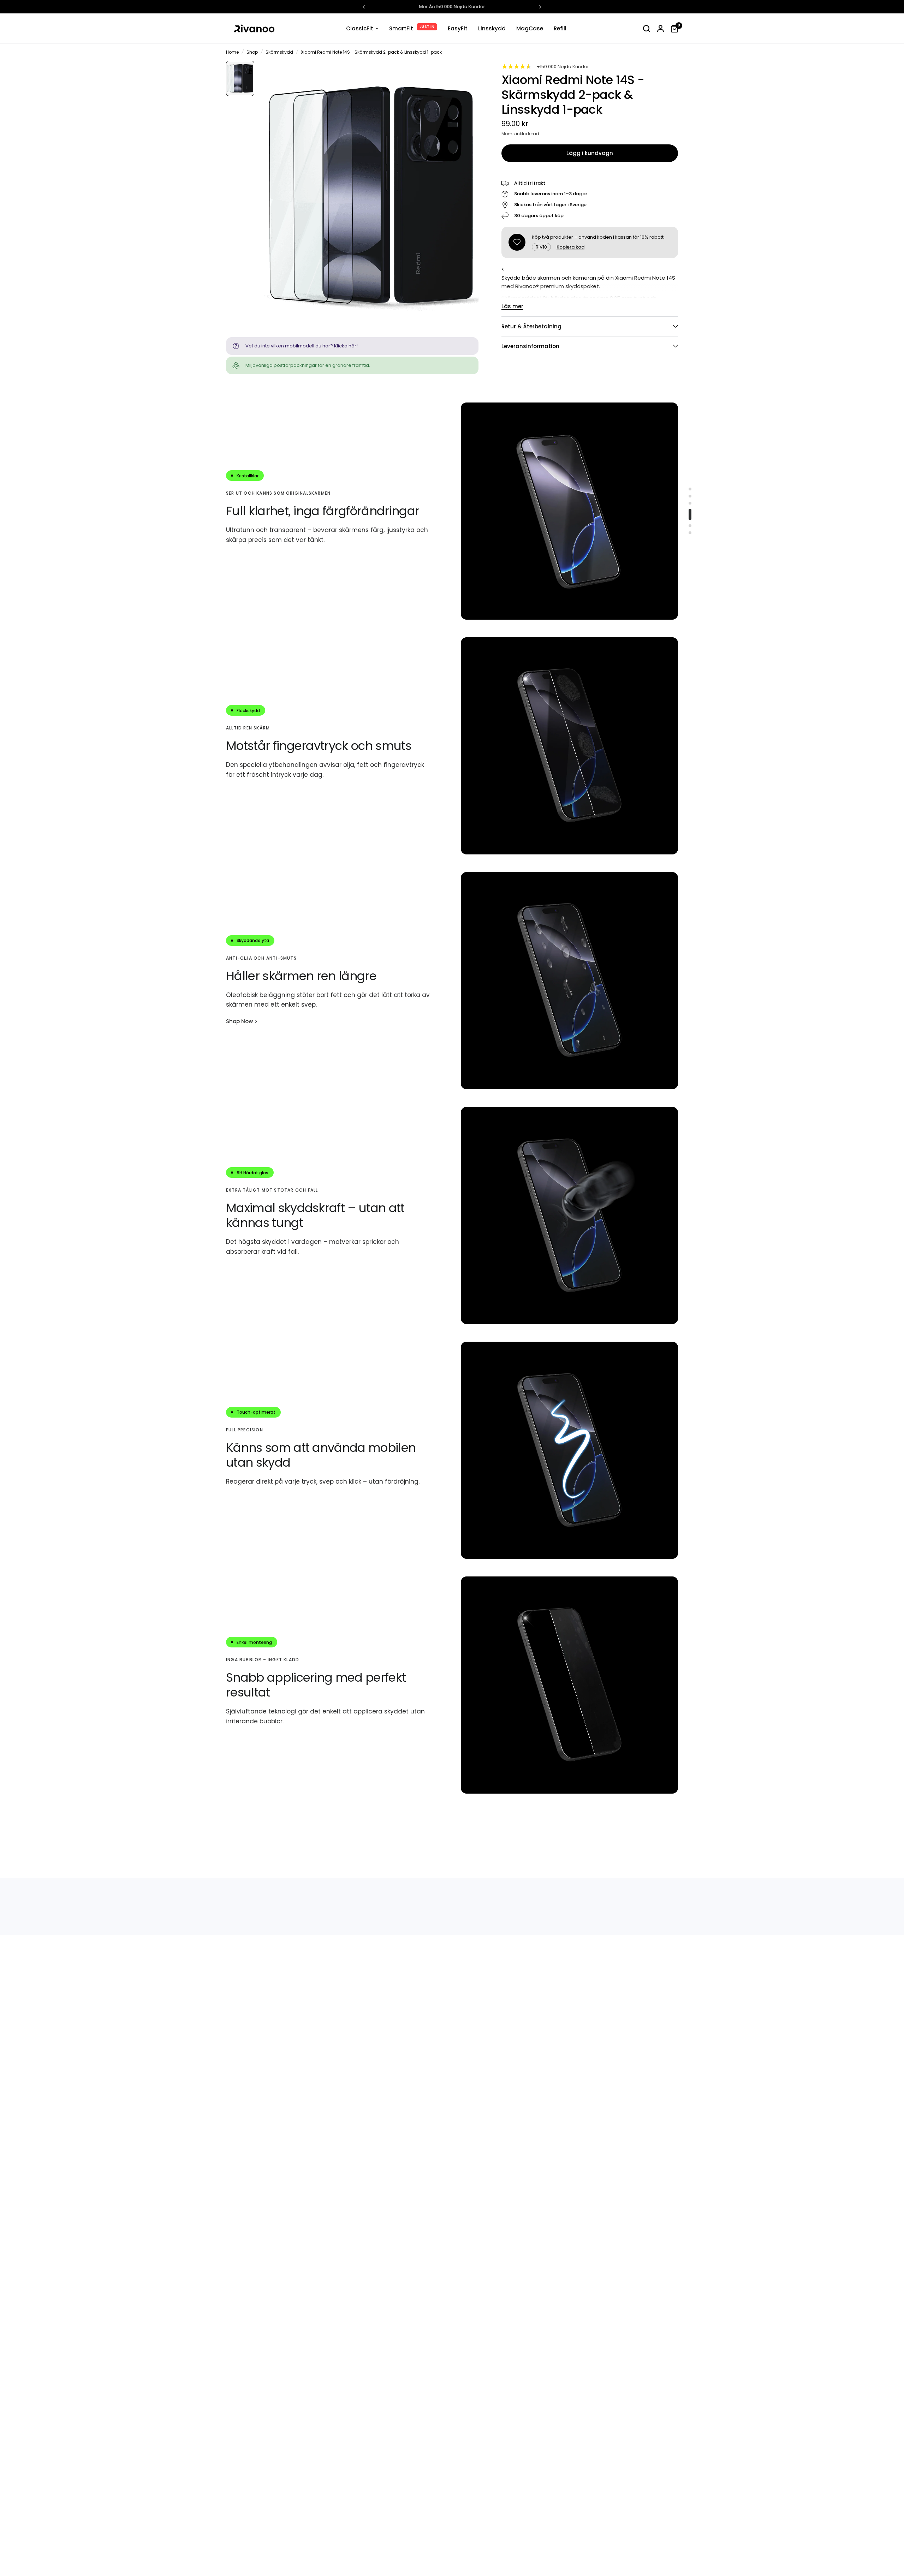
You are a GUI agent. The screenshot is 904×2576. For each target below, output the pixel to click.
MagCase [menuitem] (530, 28)
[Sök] (647, 28)
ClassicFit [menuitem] (360, 28)
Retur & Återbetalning (531, 326)
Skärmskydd (279, 52)
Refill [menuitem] (560, 28)
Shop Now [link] (239, 1021)
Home (232, 52)
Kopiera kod (570, 247)
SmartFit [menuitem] (401, 28)
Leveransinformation (530, 346)
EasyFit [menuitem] (458, 28)
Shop (252, 52)
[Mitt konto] (661, 28)
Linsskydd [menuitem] (492, 28)
